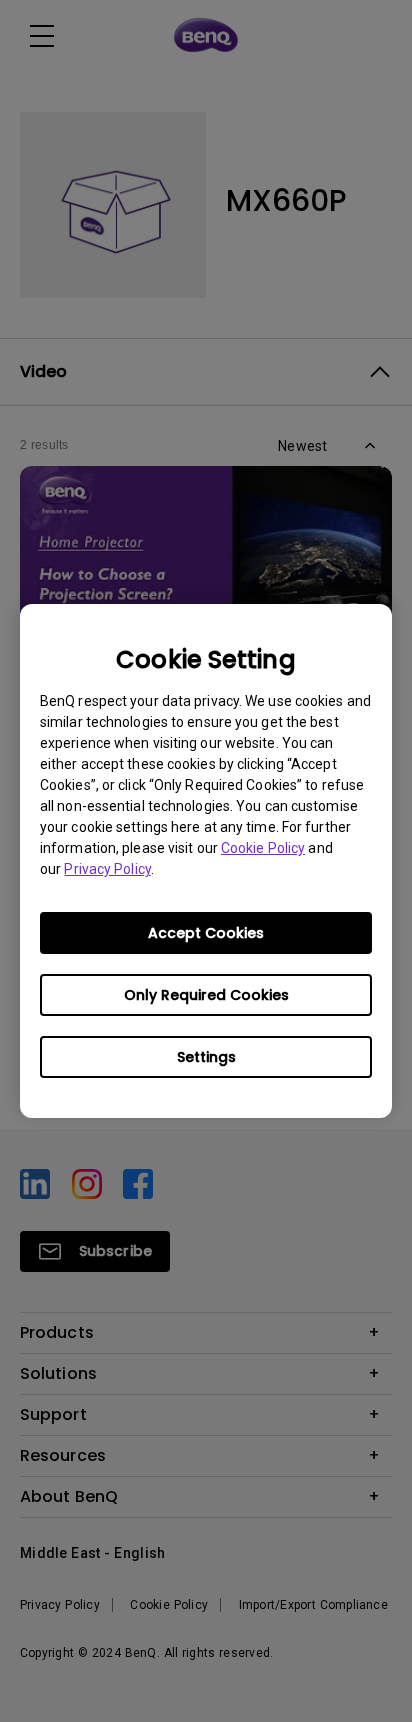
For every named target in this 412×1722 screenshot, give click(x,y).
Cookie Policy (263, 848)
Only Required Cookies (206, 995)
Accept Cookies (206, 933)
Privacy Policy (107, 869)
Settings (206, 1057)
